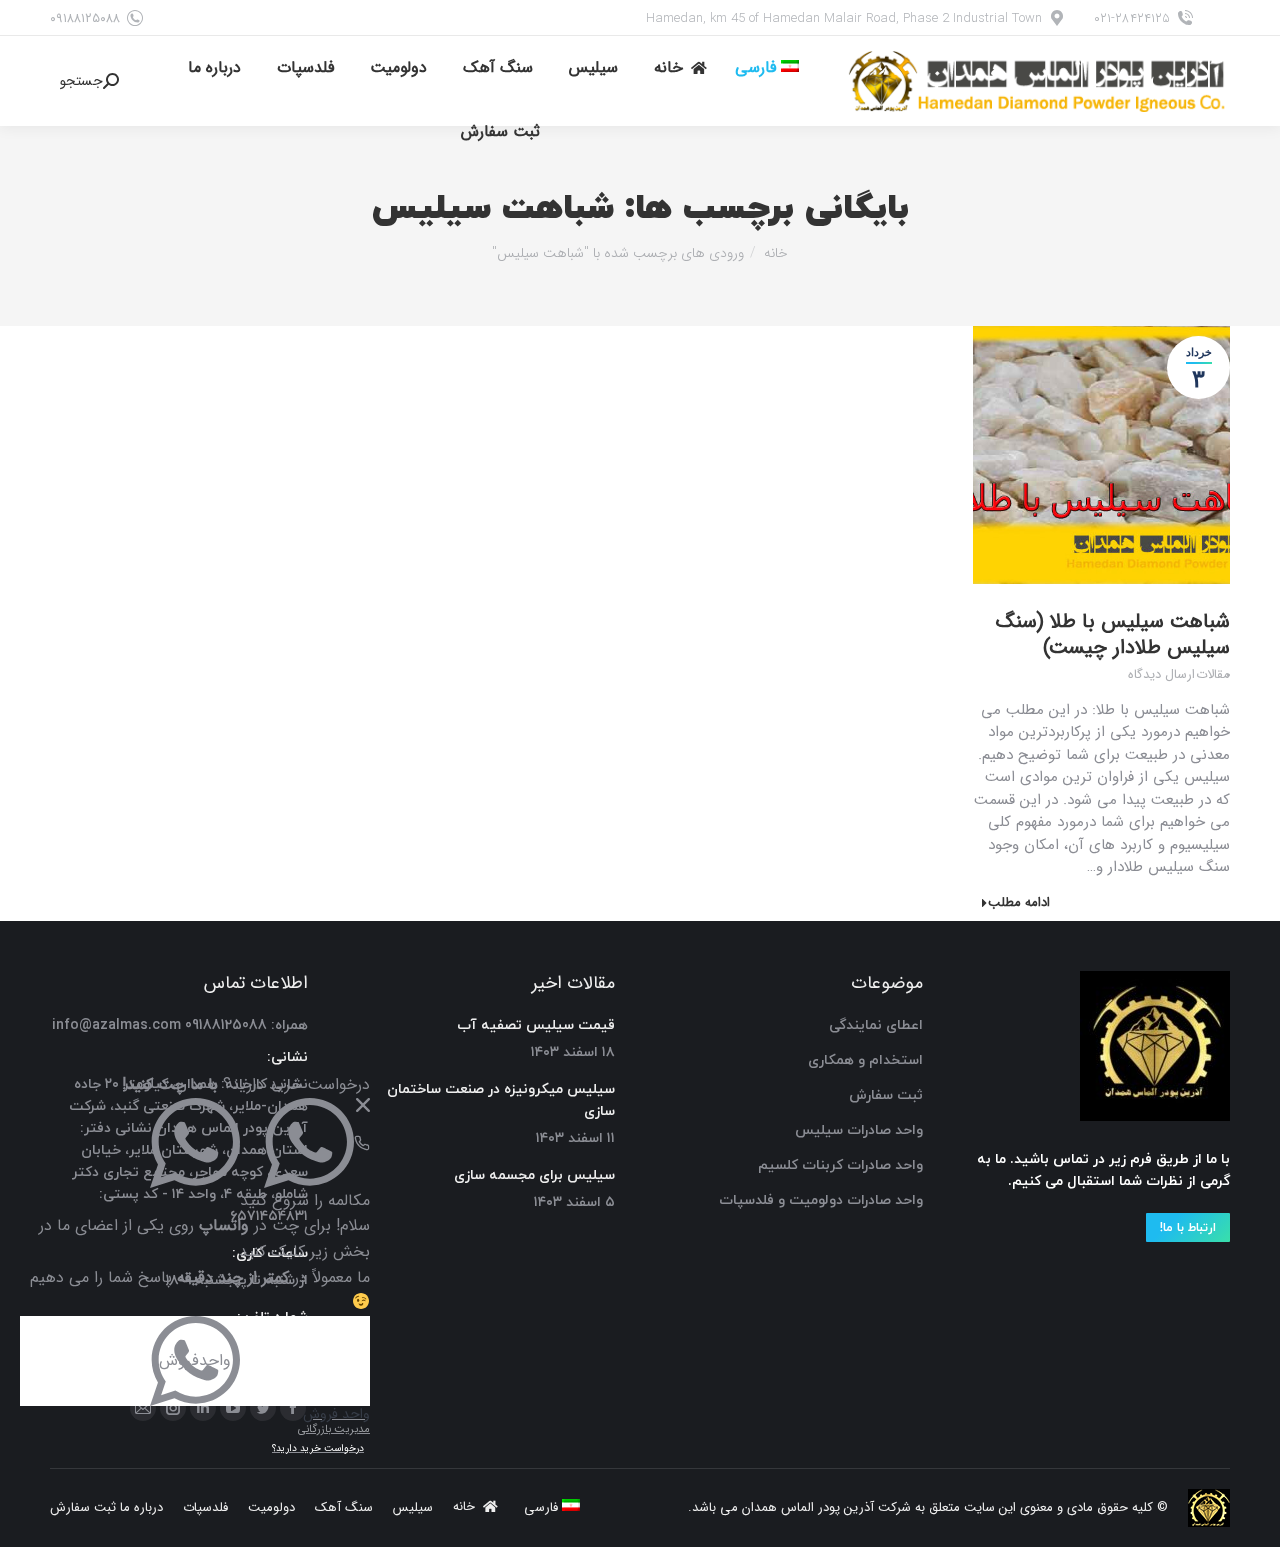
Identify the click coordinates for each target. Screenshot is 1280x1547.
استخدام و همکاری (865, 1060)
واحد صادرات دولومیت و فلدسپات (821, 1200)
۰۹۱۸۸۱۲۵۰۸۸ (85, 18)
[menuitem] (767, 68)
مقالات (1213, 675)
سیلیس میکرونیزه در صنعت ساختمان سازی (501, 1100)
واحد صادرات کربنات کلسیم (840, 1165)
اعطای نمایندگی (876, 1025)
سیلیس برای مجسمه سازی (534, 1175)
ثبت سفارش (886, 1095)
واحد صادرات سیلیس (859, 1130)
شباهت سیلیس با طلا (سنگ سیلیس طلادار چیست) (1113, 634)
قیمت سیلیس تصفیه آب (536, 1025)
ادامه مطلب (1019, 903)
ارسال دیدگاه (1161, 675)
